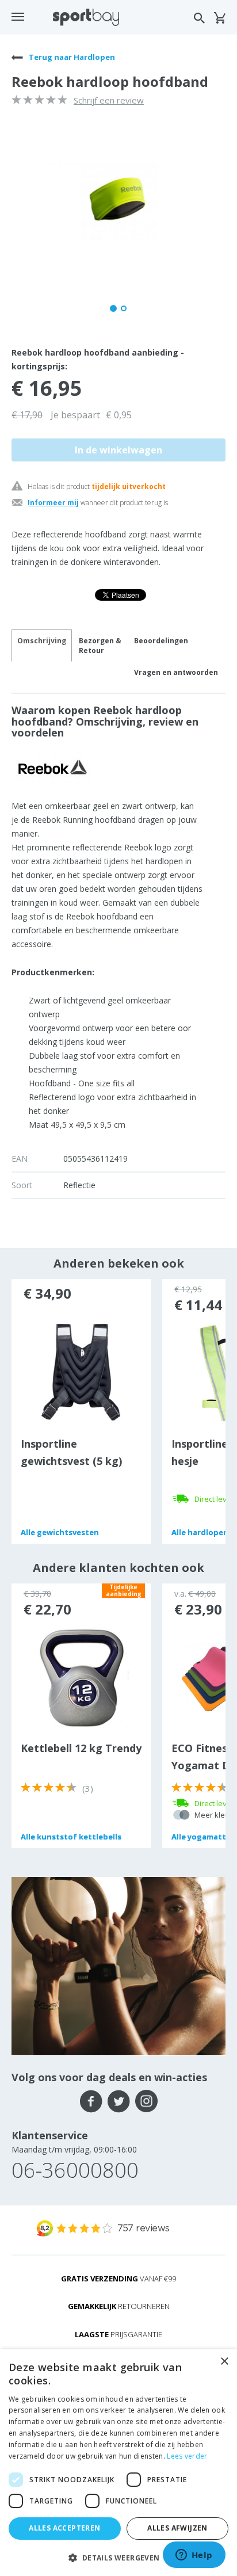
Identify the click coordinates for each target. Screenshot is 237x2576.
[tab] (100, 646)
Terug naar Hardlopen (71, 57)
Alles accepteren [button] (64, 2528)
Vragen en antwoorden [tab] (176, 672)
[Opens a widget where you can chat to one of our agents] (194, 2556)
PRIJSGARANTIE (118, 2334)
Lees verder (187, 2456)
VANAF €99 (118, 2279)
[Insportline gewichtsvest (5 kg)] (81, 1372)
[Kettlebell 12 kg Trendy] (81, 1677)
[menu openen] (18, 17)
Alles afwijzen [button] (177, 2528)
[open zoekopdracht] (199, 18)
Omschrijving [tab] (42, 641)
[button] (118, 2557)
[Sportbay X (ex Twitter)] (119, 2101)
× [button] (224, 2362)
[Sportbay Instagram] (146, 2101)
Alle (60, 1532)
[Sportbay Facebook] (91, 2101)
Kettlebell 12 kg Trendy (81, 1748)
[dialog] (118, 2463)
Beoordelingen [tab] (161, 641)
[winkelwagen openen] (219, 18)
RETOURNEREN (119, 2306)
